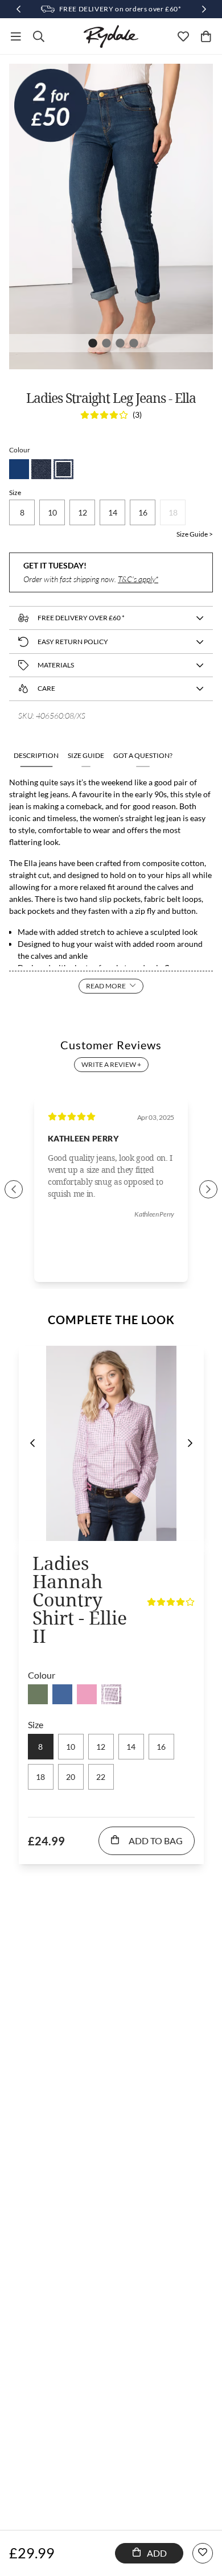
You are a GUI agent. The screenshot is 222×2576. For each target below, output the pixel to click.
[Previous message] (18, 9)
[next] (190, 1443)
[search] (39, 36)
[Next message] (204, 9)
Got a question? (143, 755)
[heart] (183, 36)
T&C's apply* (138, 579)
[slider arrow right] (208, 1189)
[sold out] (38, 1694)
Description (36, 755)
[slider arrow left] (14, 1189)
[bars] (16, 36)
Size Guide (86, 755)
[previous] (32, 1443)
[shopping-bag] (206, 36)
